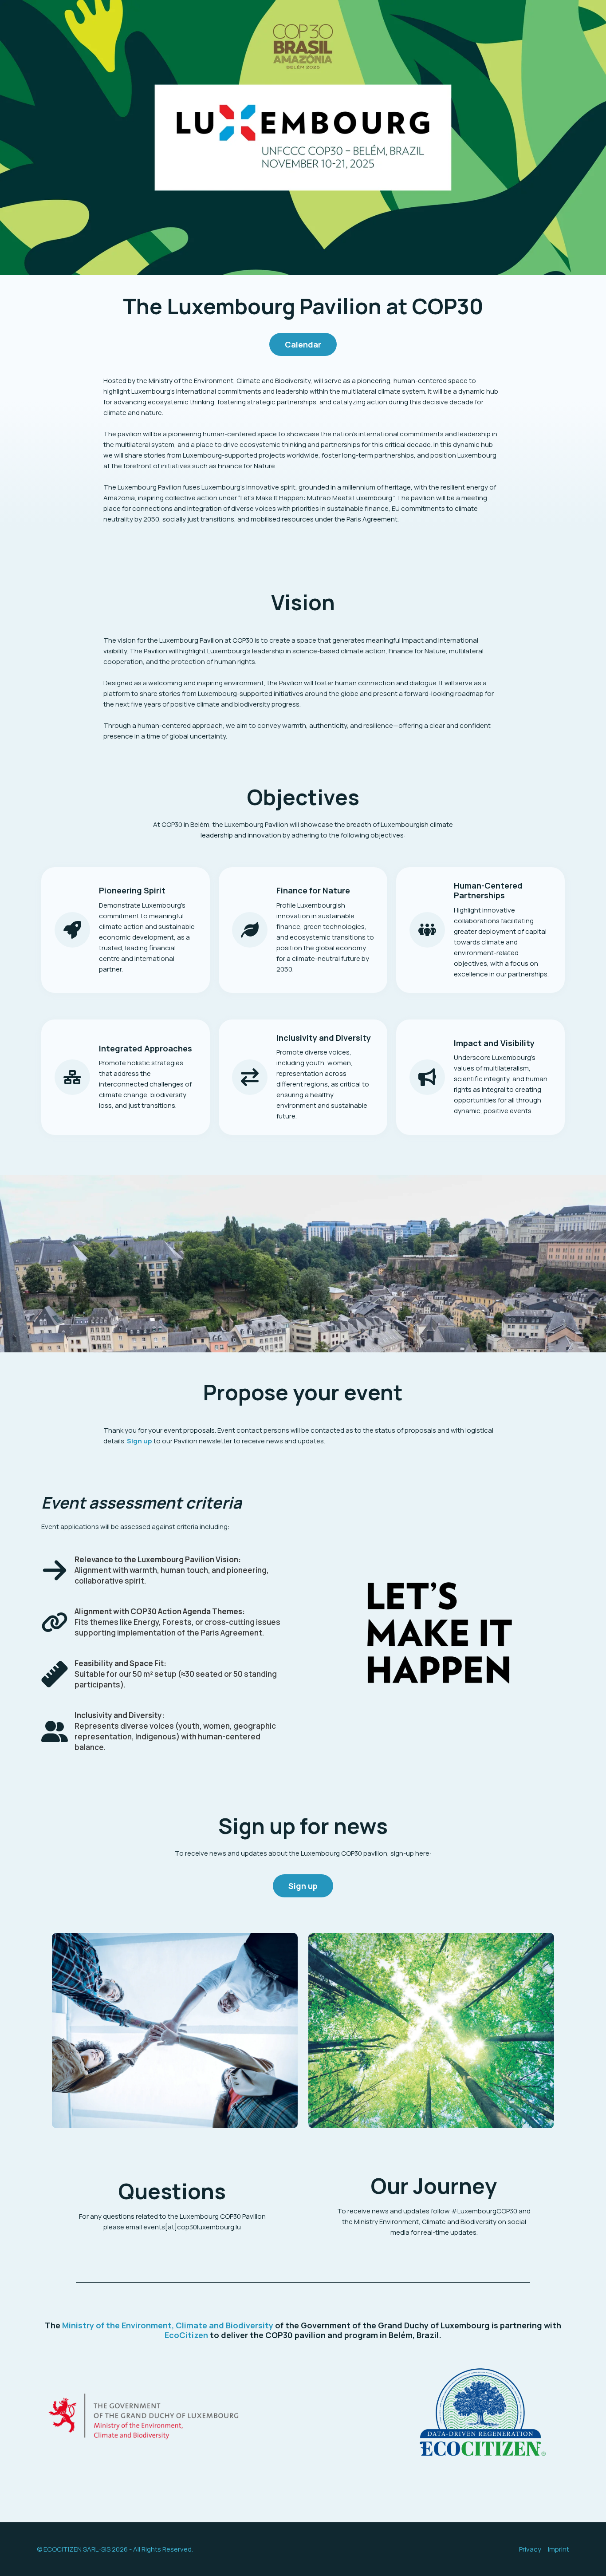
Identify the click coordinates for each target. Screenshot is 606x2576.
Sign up (140, 1441)
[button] (303, 344)
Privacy (530, 2549)
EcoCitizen (186, 2335)
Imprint (559, 2549)
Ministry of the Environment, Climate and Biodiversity (168, 2325)
